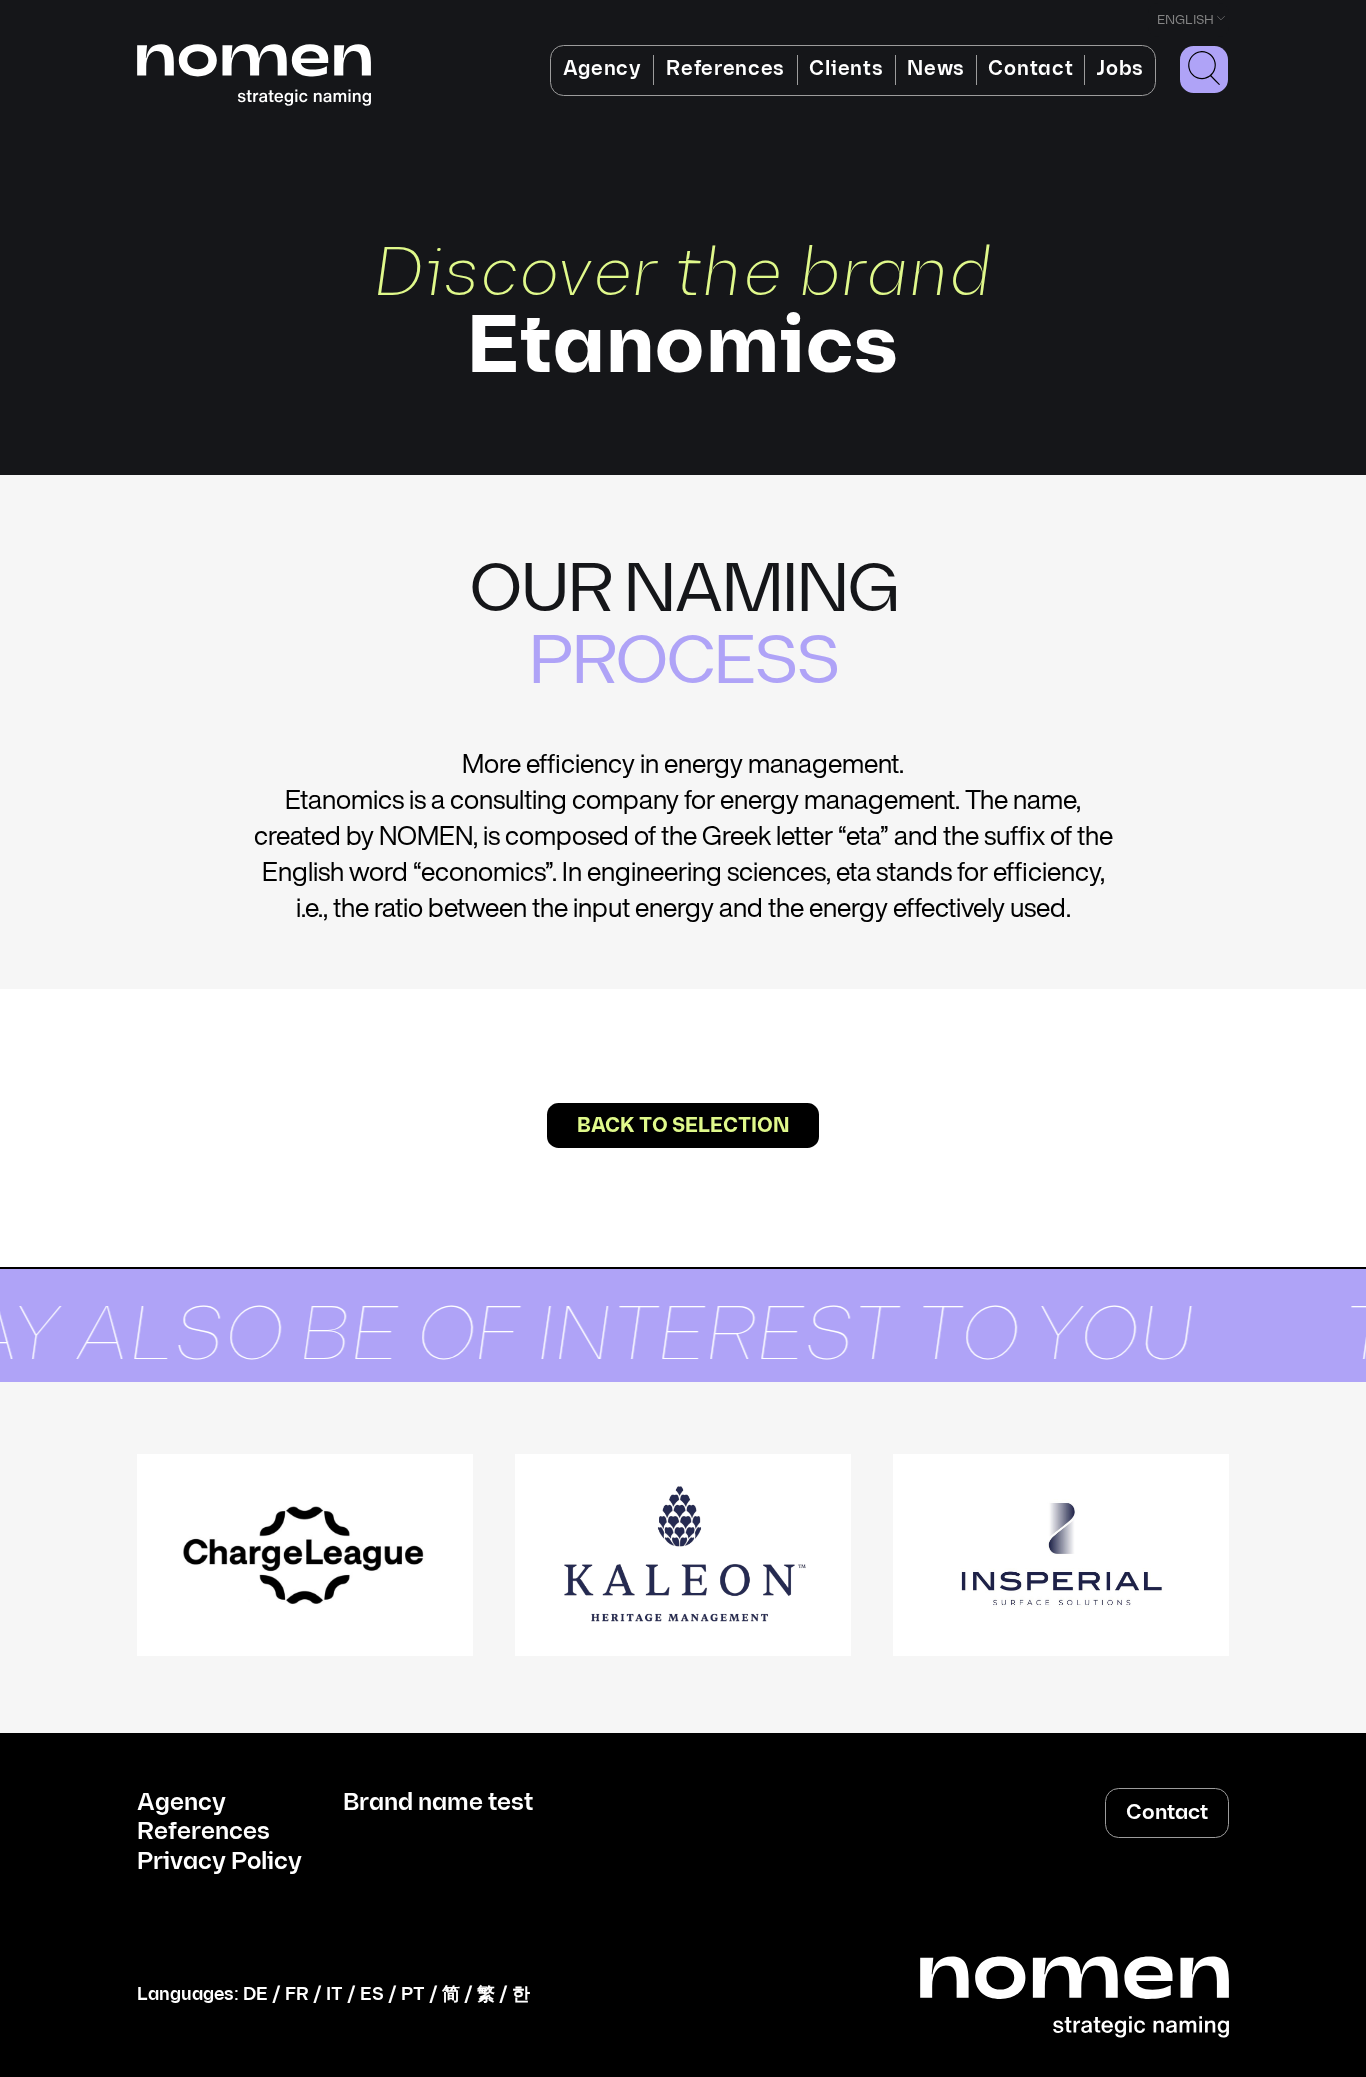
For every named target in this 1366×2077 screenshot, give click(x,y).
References (725, 69)
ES (372, 1994)
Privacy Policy (219, 1862)
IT (334, 1994)
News (936, 69)
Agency (602, 69)
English (1185, 20)
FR (297, 1994)
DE (255, 1994)
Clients (846, 69)
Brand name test (438, 1803)
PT (413, 1994)
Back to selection (683, 1126)
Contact (1030, 69)
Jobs (1120, 69)
